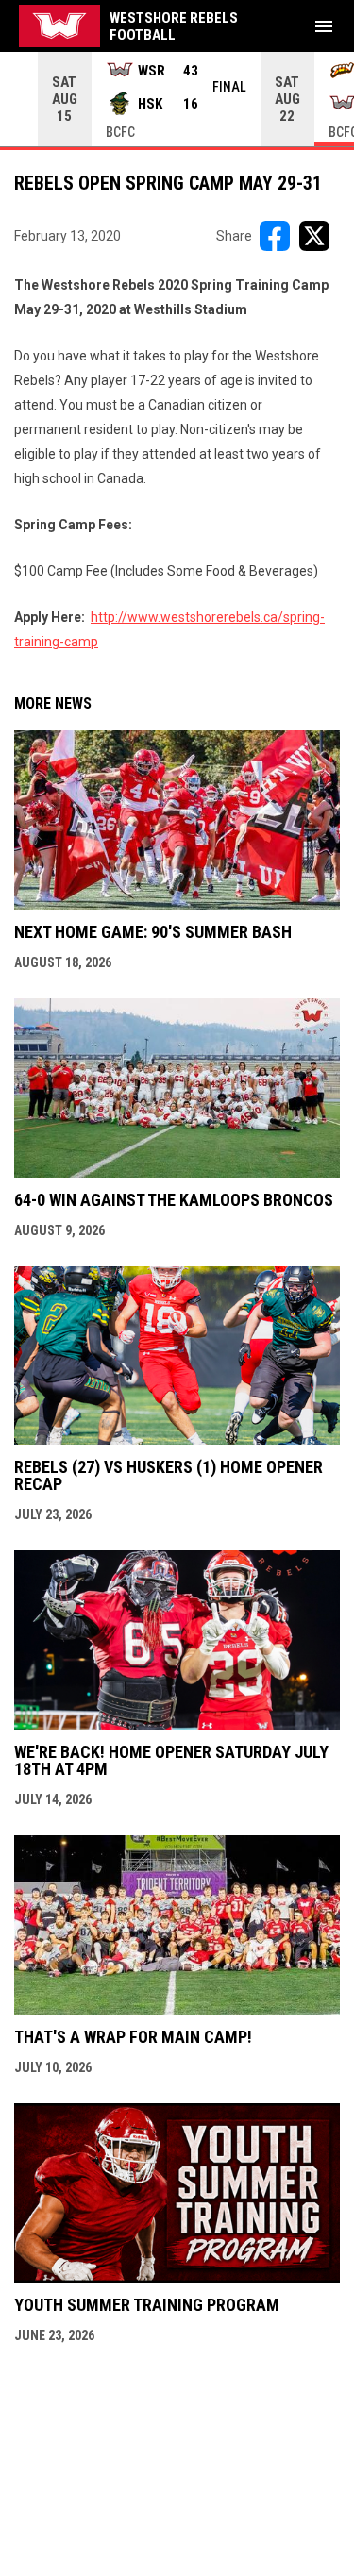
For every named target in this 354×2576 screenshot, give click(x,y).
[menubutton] (324, 26)
